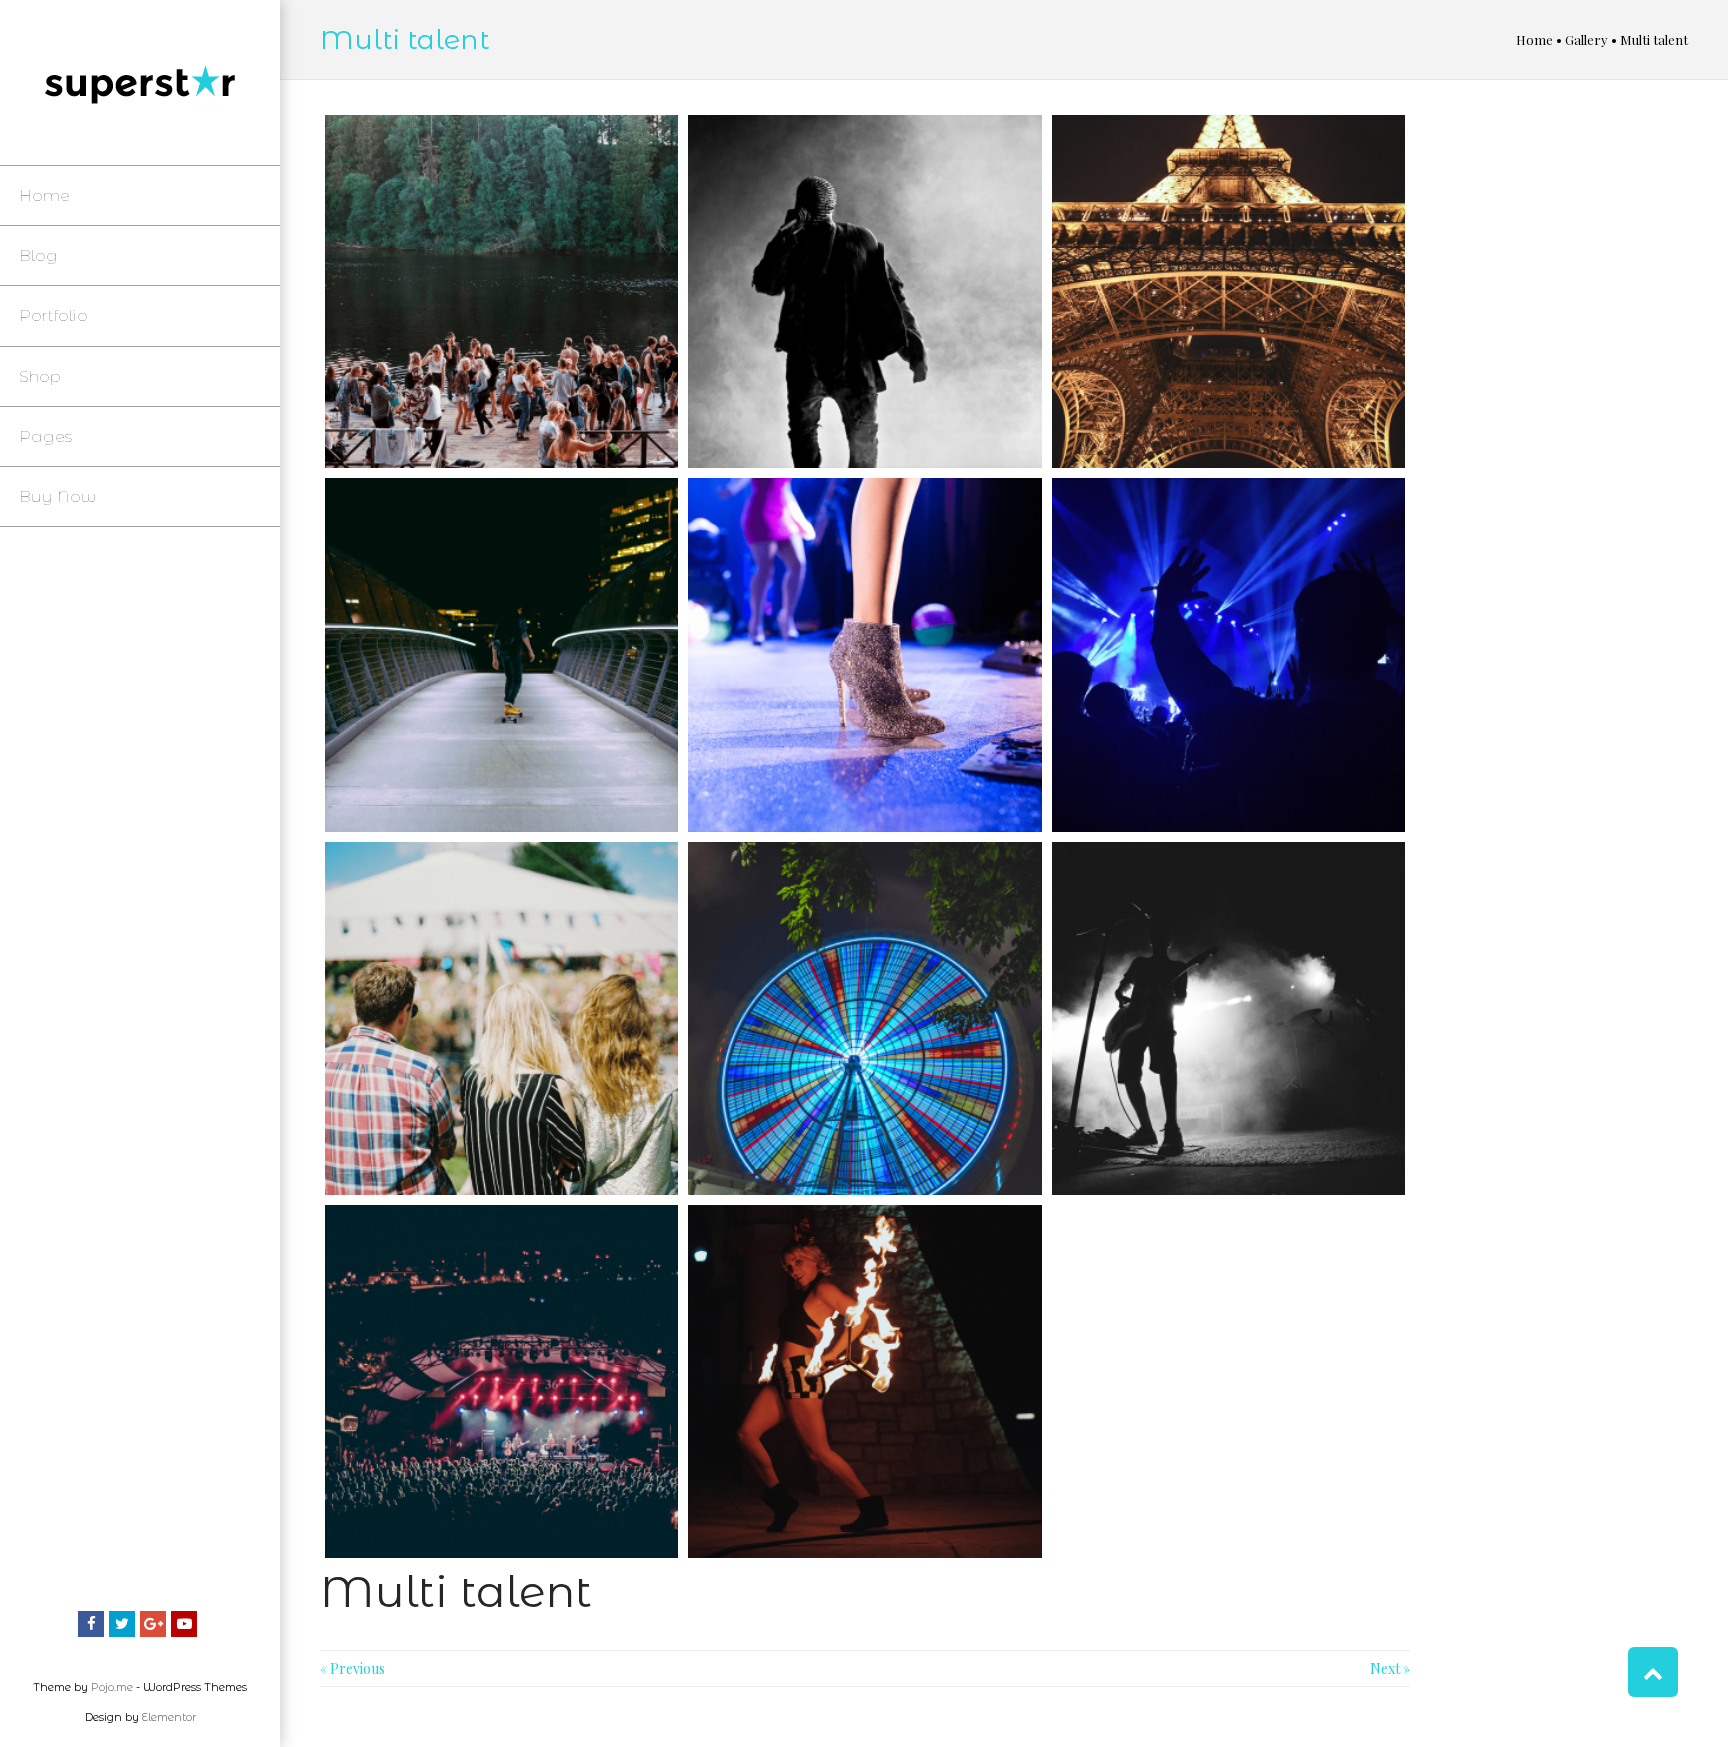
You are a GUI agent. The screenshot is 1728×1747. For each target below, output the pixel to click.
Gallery (1586, 39)
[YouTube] (184, 1624)
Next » (1390, 1668)
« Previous (352, 1668)
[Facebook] (91, 1624)
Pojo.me (112, 1687)
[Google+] (153, 1624)
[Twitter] (122, 1624)
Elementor (169, 1717)
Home (1534, 39)
